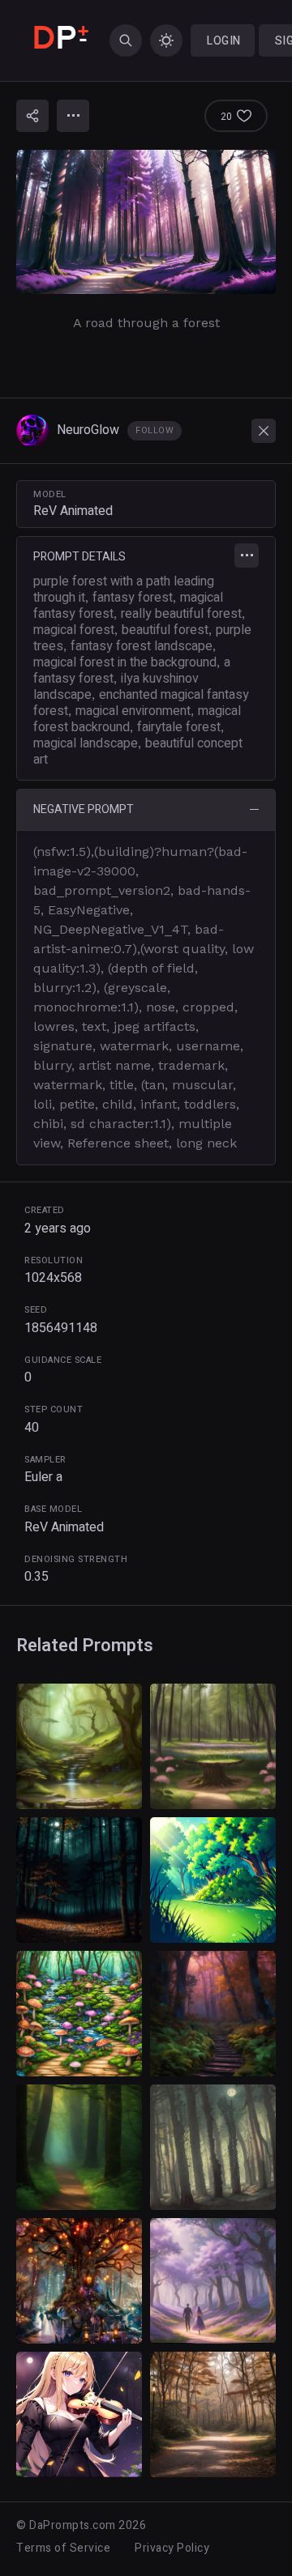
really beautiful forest (181, 614)
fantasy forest (133, 598)
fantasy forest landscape (142, 646)
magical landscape (86, 743)
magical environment (133, 711)
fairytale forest (179, 727)
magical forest (74, 630)
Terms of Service (63, 2548)
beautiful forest (165, 630)
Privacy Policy (172, 2548)
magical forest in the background (125, 662)
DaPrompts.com (73, 2525)
